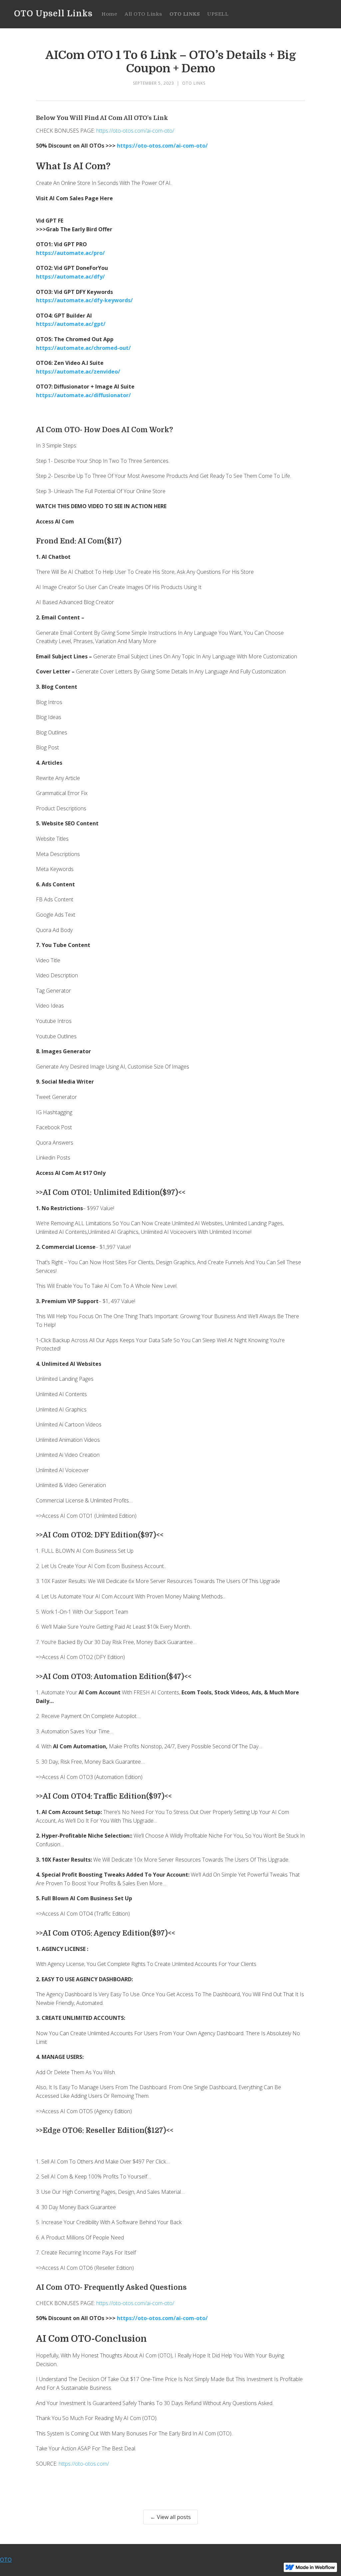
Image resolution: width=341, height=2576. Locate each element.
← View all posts (170, 2517)
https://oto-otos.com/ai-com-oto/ (135, 131)
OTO (6, 2560)
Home (109, 14)
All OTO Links (143, 14)
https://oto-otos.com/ (84, 2464)
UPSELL (218, 14)
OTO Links (194, 83)
